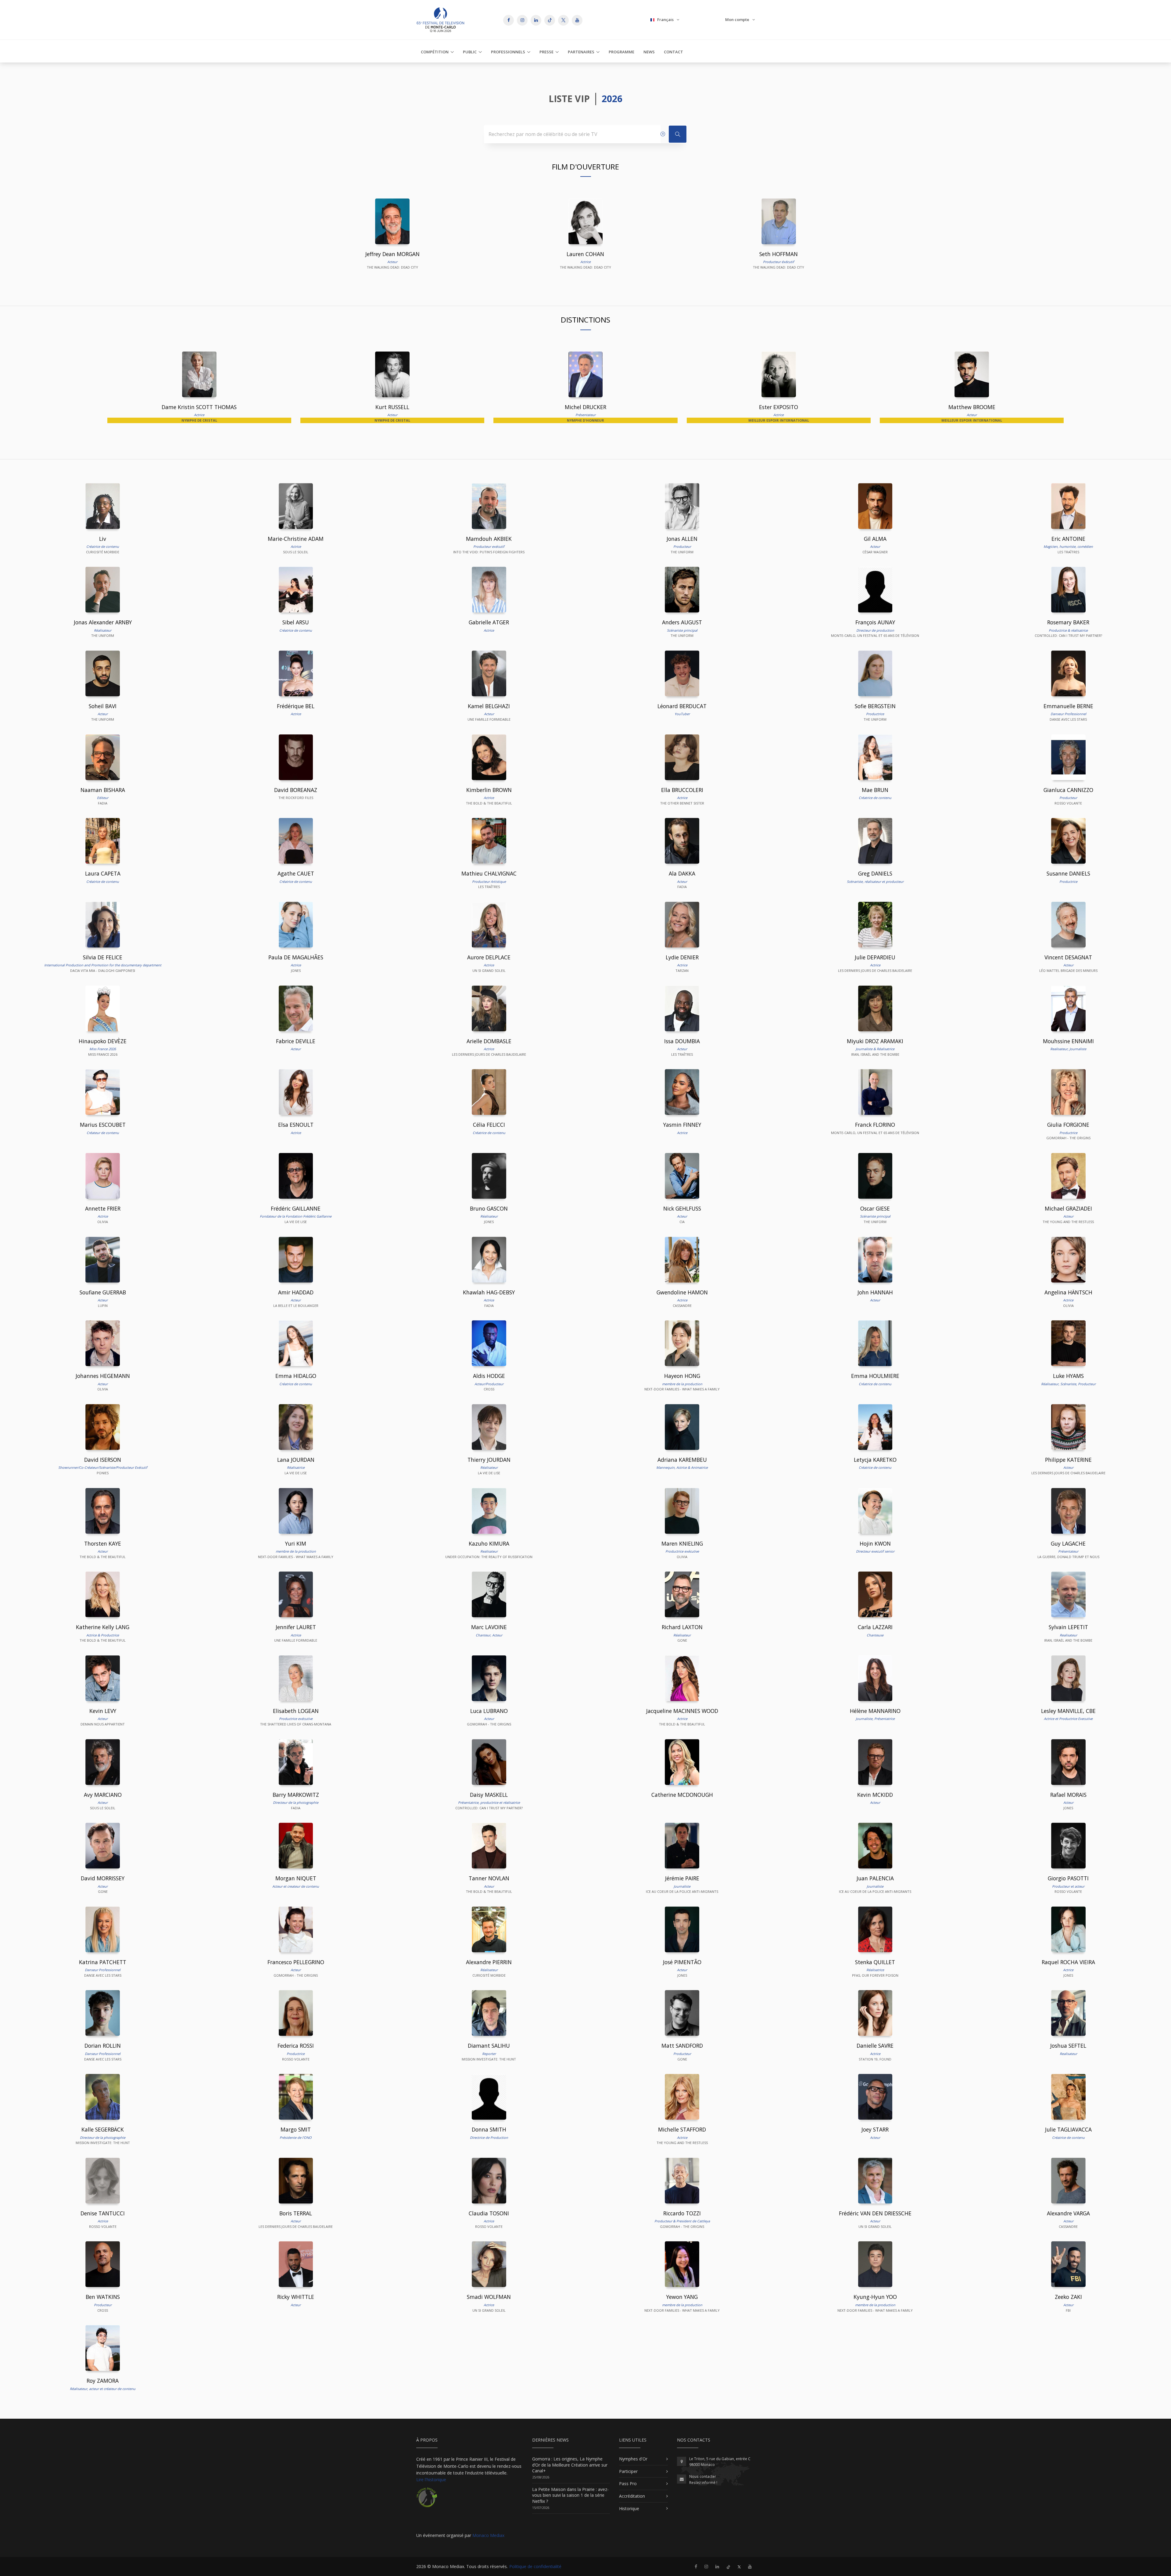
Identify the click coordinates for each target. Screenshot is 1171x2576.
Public (470, 52)
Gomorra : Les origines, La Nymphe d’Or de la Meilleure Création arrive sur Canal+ (570, 2465)
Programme (621, 52)
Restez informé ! (703, 2483)
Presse (546, 52)
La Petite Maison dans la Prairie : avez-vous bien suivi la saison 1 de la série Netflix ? (570, 2495)
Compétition (435, 52)
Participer (628, 2471)
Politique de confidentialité (535, 2566)
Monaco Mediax (488, 2535)
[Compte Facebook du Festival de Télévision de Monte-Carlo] (696, 2566)
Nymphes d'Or (633, 2459)
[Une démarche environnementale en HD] (427, 2500)
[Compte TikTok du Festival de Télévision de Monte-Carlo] (728, 2566)
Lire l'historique (431, 2480)
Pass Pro (628, 2483)
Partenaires (581, 52)
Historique (629, 2508)
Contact (673, 52)
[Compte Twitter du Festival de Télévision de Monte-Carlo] (739, 2566)
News (649, 52)
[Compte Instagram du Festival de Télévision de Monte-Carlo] (706, 2566)
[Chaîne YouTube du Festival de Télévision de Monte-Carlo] (750, 2566)
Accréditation (632, 2496)
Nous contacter (703, 2476)
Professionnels (508, 52)
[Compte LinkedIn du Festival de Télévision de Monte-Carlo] (717, 2566)
